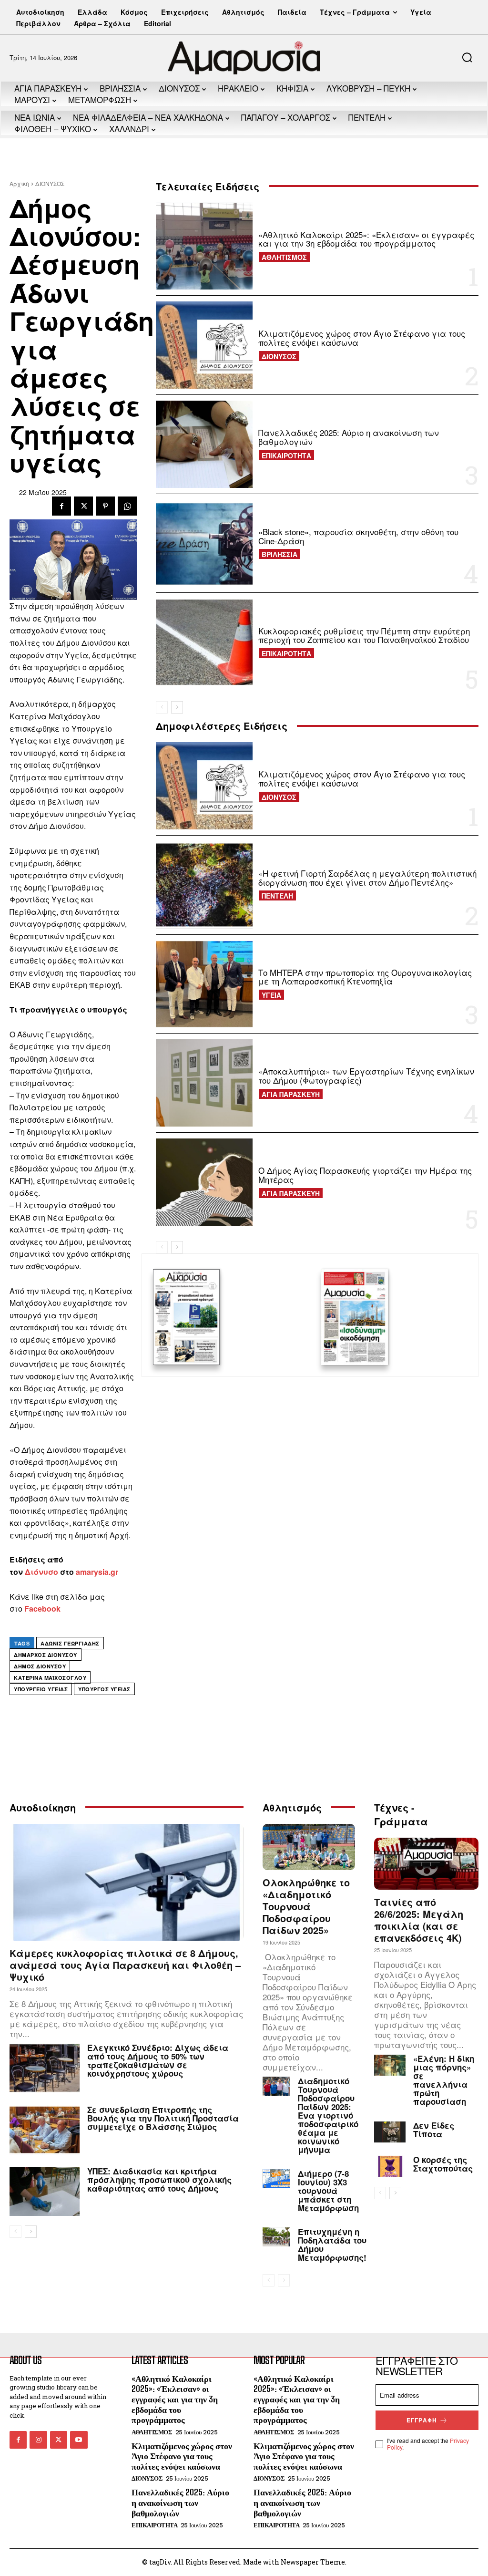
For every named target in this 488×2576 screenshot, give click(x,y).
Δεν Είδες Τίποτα (434, 2130)
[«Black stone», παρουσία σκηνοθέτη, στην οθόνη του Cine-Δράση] (204, 543)
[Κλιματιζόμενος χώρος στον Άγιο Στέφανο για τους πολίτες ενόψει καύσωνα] (204, 345)
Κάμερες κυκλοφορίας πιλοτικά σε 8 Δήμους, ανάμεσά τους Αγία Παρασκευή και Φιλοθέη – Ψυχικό (125, 1965)
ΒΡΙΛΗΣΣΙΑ (280, 554)
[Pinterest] (105, 506)
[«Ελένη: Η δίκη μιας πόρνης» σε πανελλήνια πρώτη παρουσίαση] (390, 2065)
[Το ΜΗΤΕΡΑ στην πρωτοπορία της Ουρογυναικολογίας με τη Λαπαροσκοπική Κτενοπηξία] (204, 984)
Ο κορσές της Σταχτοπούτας (443, 2164)
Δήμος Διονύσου (40, 1666)
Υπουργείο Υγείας (41, 1689)
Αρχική (19, 183)
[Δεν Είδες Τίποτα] (390, 2132)
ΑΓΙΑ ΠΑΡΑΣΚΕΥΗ (291, 1094)
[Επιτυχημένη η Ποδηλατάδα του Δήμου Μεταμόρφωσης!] (276, 2237)
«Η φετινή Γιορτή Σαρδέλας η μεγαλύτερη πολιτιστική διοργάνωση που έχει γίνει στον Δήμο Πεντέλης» (367, 878)
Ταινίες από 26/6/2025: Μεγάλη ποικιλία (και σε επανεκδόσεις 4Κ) (419, 1920)
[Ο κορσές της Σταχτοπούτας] (390, 2166)
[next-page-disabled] (284, 2280)
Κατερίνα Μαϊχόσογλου (50, 1678)
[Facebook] (61, 506)
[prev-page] (162, 707)
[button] (467, 57)
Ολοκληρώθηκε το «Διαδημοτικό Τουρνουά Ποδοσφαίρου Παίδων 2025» (306, 1906)
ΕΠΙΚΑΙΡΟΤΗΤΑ (286, 455)
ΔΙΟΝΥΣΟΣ (50, 183)
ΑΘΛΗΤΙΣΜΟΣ (284, 257)
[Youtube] (79, 2440)
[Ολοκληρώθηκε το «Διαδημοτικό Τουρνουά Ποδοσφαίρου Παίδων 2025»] (309, 1847)
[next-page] (177, 707)
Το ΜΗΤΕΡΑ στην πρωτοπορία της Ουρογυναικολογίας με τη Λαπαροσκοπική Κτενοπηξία (365, 977)
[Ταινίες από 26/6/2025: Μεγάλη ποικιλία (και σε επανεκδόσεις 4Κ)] (426, 1864)
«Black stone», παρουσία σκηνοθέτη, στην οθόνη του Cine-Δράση (358, 536)
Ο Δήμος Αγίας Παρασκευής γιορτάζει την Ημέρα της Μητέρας (365, 1175)
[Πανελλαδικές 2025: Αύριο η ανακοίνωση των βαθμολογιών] (204, 444)
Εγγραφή (422, 2420)
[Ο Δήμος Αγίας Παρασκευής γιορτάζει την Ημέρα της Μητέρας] (204, 1182)
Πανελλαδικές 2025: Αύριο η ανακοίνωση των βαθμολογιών (349, 437)
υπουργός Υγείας (104, 1689)
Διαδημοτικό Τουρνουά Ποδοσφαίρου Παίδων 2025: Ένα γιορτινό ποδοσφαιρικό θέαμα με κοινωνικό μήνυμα (328, 2115)
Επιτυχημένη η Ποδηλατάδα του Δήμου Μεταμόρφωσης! (332, 2245)
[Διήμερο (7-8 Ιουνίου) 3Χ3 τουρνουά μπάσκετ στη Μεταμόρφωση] (276, 2179)
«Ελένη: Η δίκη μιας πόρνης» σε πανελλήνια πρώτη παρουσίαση (444, 2080)
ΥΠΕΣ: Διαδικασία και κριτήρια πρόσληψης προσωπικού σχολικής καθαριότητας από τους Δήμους (159, 2180)
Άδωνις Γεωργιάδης (70, 1643)
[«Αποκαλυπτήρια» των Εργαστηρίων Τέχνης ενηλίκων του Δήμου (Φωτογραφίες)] (204, 1083)
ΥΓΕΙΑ (271, 995)
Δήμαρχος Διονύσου (46, 1655)
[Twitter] (83, 506)
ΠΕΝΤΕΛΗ (277, 896)
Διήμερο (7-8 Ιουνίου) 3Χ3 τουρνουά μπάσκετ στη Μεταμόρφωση (328, 2191)
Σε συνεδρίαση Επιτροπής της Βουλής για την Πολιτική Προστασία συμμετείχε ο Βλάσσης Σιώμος (163, 2118)
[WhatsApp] (127, 506)
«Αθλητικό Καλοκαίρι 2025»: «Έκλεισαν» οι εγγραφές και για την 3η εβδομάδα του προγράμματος (366, 239)
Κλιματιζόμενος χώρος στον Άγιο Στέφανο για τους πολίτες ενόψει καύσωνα (362, 338)
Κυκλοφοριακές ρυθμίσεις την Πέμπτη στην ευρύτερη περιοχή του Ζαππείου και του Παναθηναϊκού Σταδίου (364, 635)
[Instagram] (38, 2440)
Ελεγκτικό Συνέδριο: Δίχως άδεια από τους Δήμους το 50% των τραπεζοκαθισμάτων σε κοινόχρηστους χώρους (158, 2060)
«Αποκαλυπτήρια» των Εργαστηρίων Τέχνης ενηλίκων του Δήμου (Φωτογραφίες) (366, 1076)
